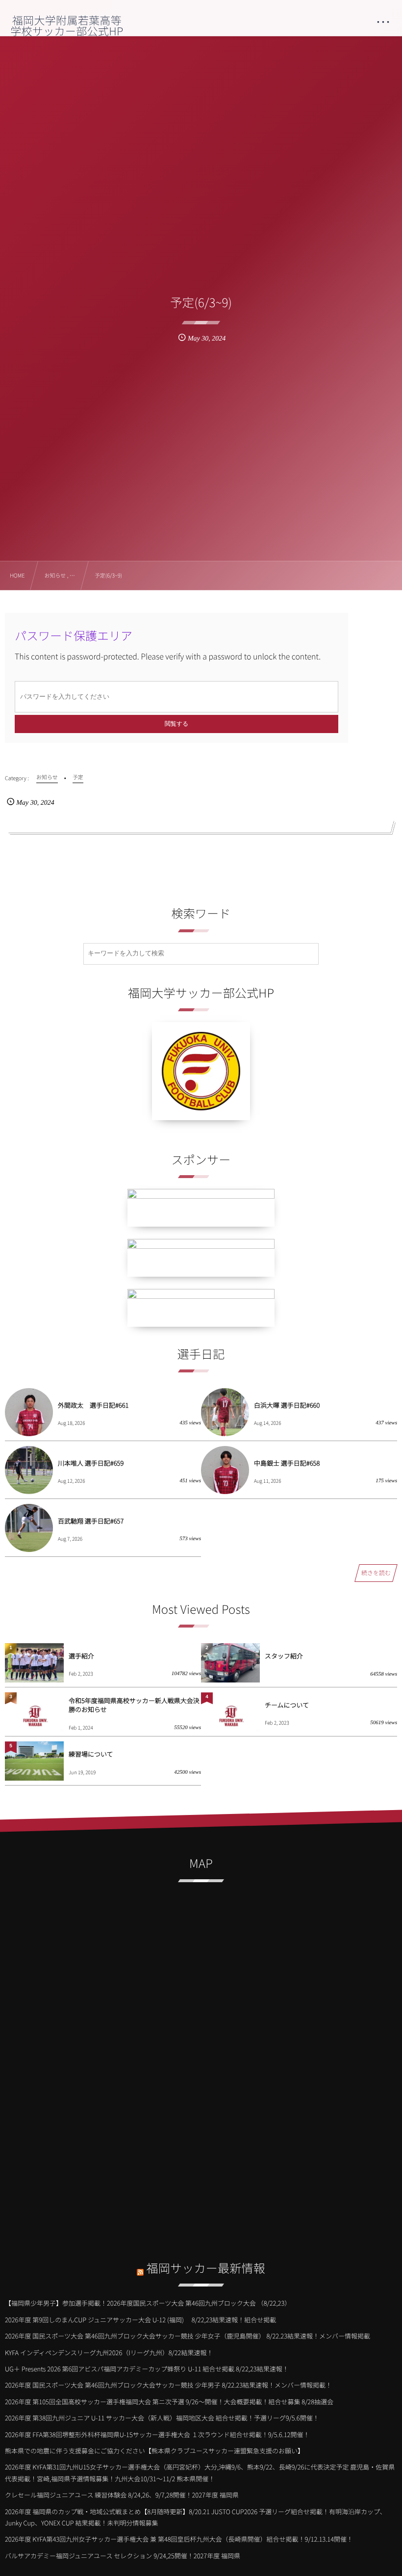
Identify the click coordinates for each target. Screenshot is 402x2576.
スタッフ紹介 (284, 1656)
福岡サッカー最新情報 (206, 2268)
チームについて (287, 1705)
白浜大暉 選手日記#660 (287, 1405)
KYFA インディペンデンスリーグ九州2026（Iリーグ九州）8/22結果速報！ (109, 2353)
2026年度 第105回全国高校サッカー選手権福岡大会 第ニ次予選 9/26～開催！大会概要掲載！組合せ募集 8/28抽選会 (169, 2402)
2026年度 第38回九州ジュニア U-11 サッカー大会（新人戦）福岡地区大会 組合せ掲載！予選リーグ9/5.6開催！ (162, 2418)
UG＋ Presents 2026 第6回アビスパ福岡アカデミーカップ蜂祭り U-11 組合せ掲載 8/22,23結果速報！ (147, 2369)
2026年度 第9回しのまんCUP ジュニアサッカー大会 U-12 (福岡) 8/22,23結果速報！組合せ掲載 (140, 2320)
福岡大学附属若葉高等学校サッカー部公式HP (67, 26)
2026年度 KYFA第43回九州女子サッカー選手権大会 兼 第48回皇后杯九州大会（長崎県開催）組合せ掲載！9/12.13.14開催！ (179, 2539)
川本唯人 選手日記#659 (91, 1463)
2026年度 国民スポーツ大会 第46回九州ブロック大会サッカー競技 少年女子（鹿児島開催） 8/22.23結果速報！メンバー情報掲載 (188, 2336)
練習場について (91, 1754)
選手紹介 (81, 1656)
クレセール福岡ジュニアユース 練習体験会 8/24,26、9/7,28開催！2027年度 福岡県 (122, 2495)
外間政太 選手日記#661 (93, 1405)
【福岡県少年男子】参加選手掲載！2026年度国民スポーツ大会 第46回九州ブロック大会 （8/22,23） (148, 2303)
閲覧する (176, 724)
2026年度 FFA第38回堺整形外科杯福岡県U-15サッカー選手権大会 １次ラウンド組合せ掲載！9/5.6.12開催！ (157, 2434)
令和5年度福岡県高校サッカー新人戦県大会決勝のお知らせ (134, 1705)
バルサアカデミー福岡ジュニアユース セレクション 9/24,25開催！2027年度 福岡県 (123, 2556)
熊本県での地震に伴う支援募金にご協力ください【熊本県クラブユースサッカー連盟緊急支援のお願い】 (154, 2451)
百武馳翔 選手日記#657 (91, 1521)
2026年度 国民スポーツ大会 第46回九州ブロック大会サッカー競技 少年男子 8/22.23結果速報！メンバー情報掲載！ (168, 2385)
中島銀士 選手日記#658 (287, 1463)
